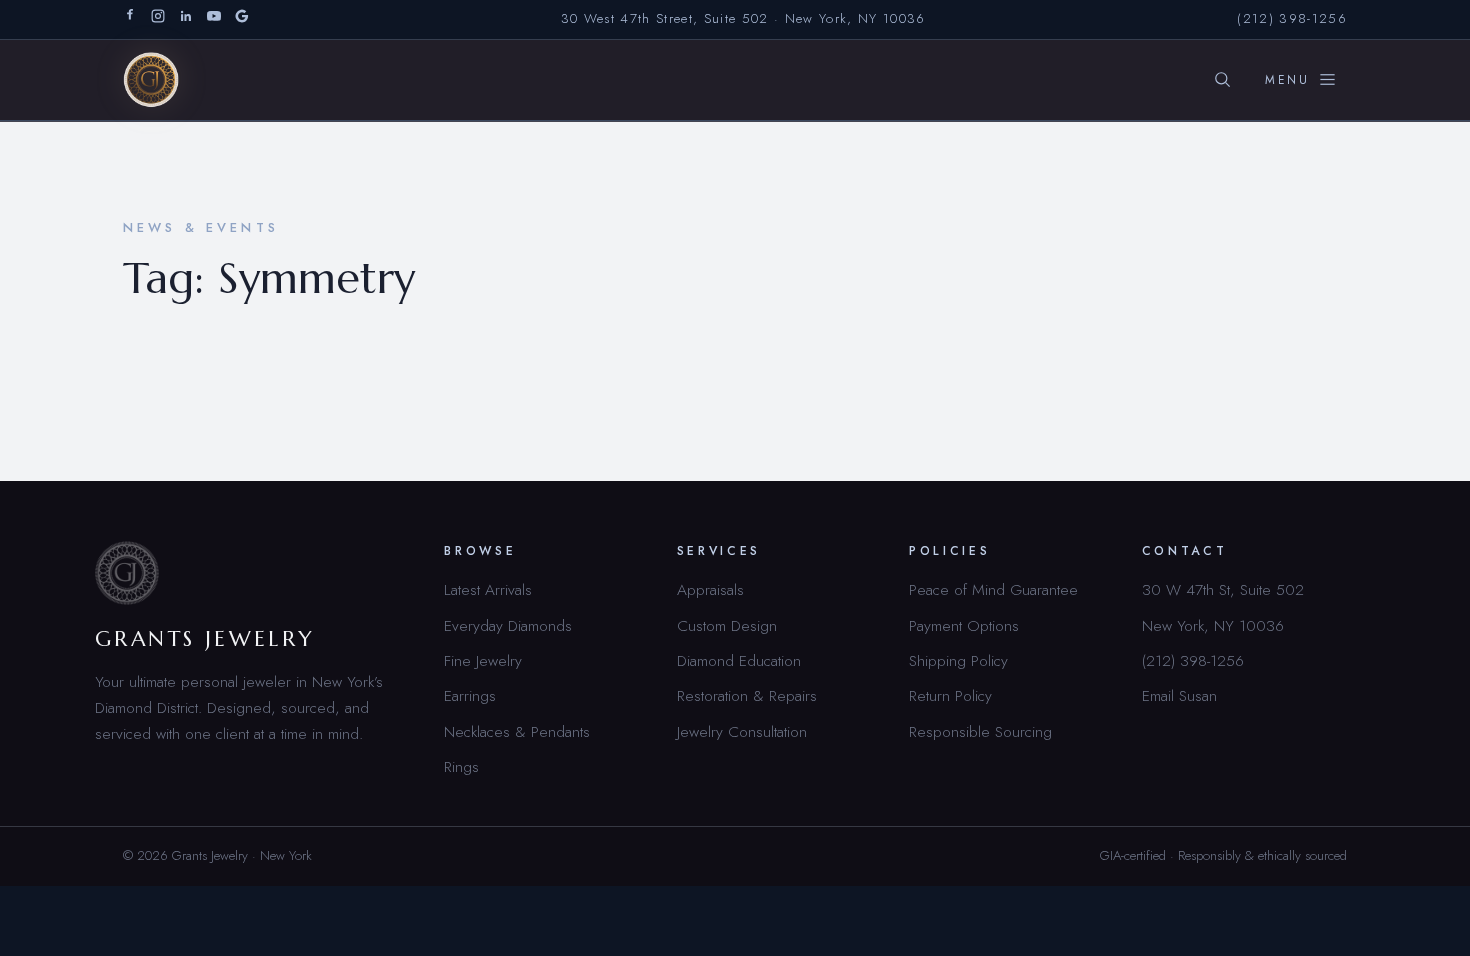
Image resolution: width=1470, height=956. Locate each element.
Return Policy (950, 695)
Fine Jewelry (483, 660)
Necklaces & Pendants (517, 731)
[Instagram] (158, 19)
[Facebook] (130, 19)
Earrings (470, 695)
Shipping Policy (958, 660)
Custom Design (727, 625)
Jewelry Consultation (742, 731)
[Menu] (1301, 80)
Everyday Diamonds (508, 625)
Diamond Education (739, 660)
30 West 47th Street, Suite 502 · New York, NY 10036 (743, 18)
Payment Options (964, 625)
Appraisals (710, 589)
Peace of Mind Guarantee (993, 589)
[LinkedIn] (186, 19)
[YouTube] (214, 19)
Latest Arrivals (488, 589)
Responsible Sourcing (980, 731)
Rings (461, 766)
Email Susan (1179, 695)
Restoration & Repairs (747, 695)
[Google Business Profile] (242, 19)
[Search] (1222, 80)
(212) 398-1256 (1292, 18)
